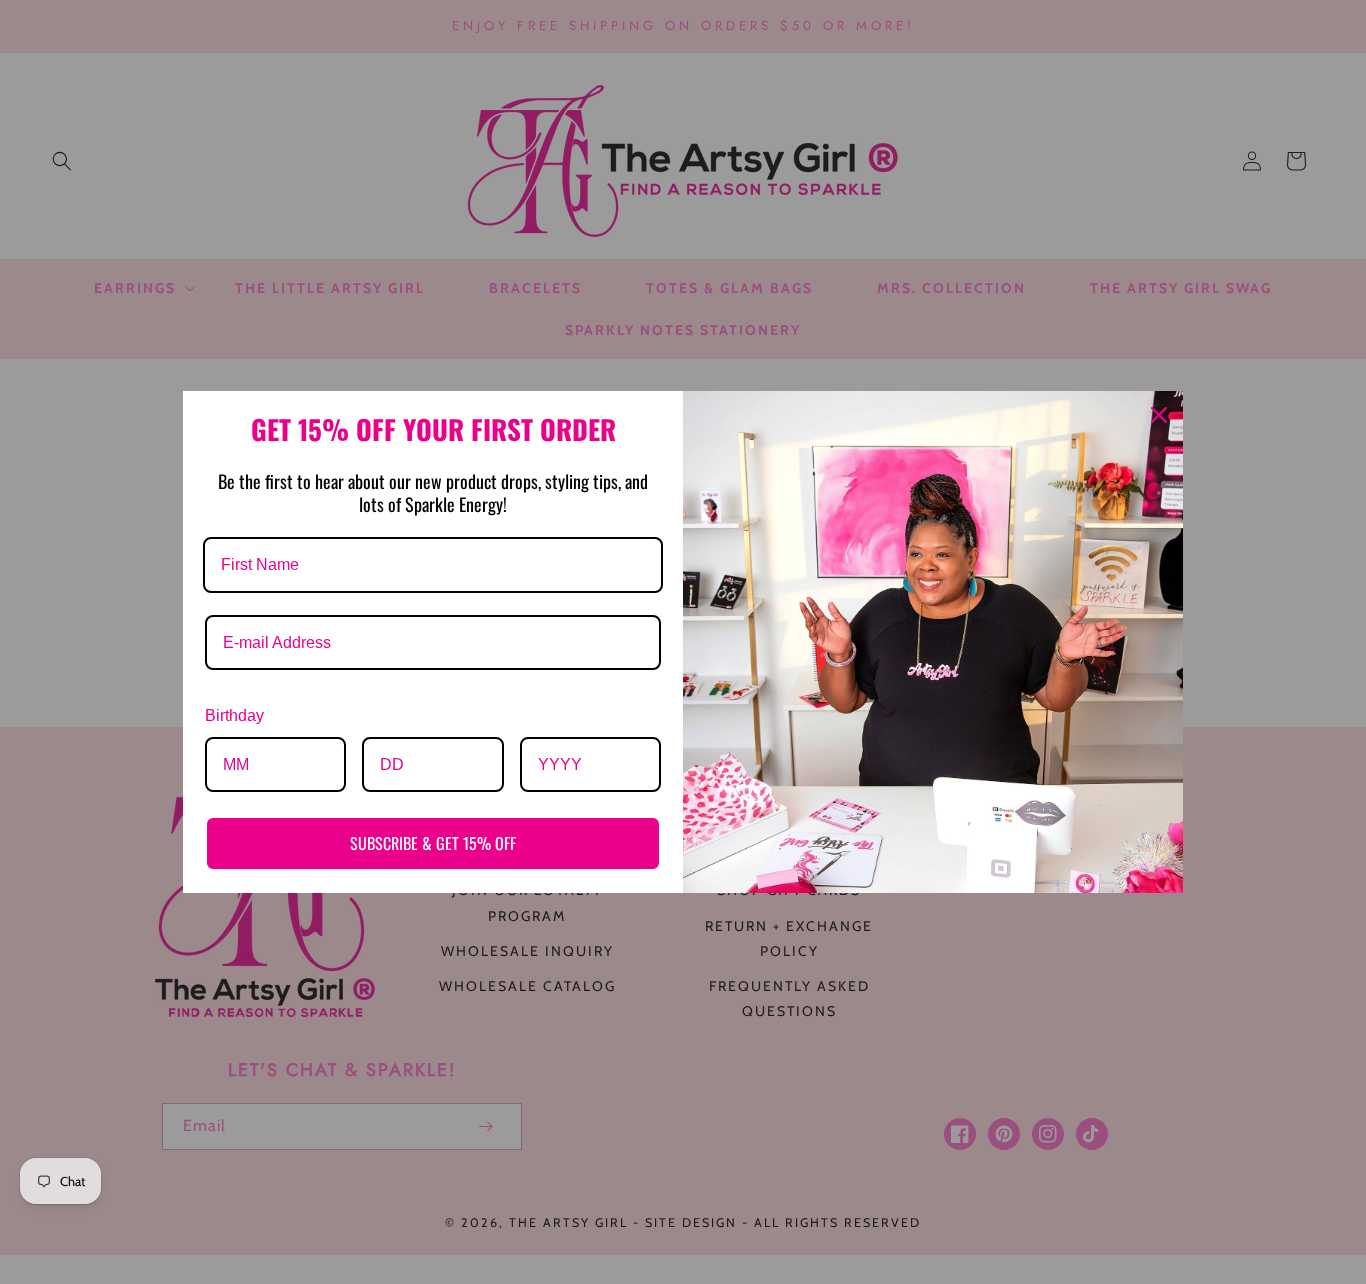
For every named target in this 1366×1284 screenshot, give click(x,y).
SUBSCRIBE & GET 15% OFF (433, 843)
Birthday (234, 715)
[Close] (1159, 415)
